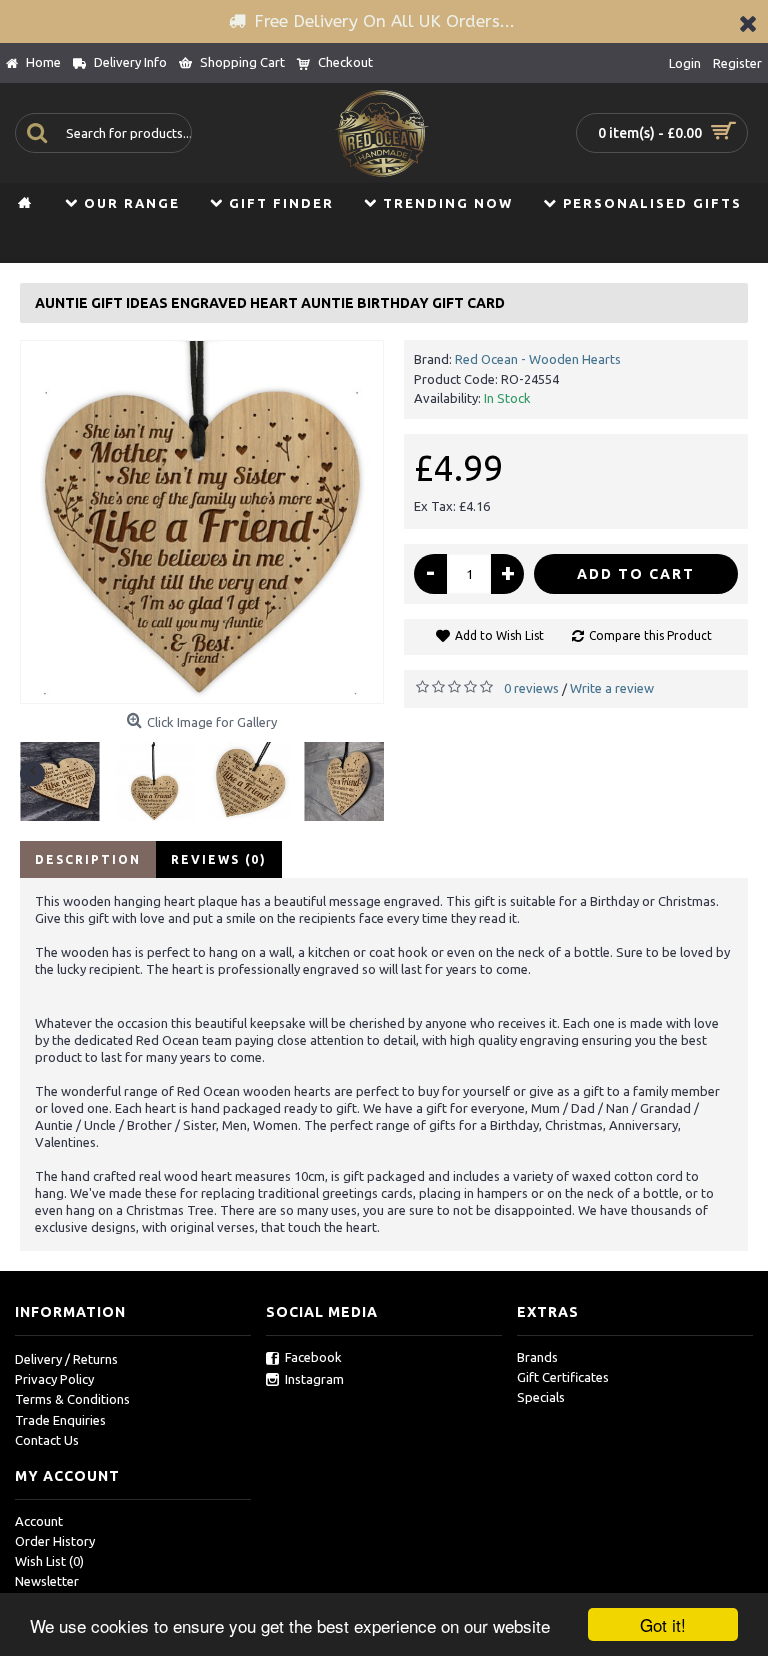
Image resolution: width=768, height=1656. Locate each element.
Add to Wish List (499, 635)
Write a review (612, 688)
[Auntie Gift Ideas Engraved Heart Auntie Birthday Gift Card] (202, 522)
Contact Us (47, 1440)
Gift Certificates (563, 1377)
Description (88, 859)
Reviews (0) (219, 859)
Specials (541, 1397)
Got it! (663, 1624)
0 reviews (531, 688)
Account (39, 1521)
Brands (537, 1357)
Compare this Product (650, 635)
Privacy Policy (54, 1379)
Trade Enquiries (60, 1420)
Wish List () (49, 1561)
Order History (55, 1541)
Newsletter (47, 1581)
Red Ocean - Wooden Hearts (538, 359)
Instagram (314, 1379)
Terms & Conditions (72, 1399)
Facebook (313, 1357)
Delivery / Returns (66, 1359)
